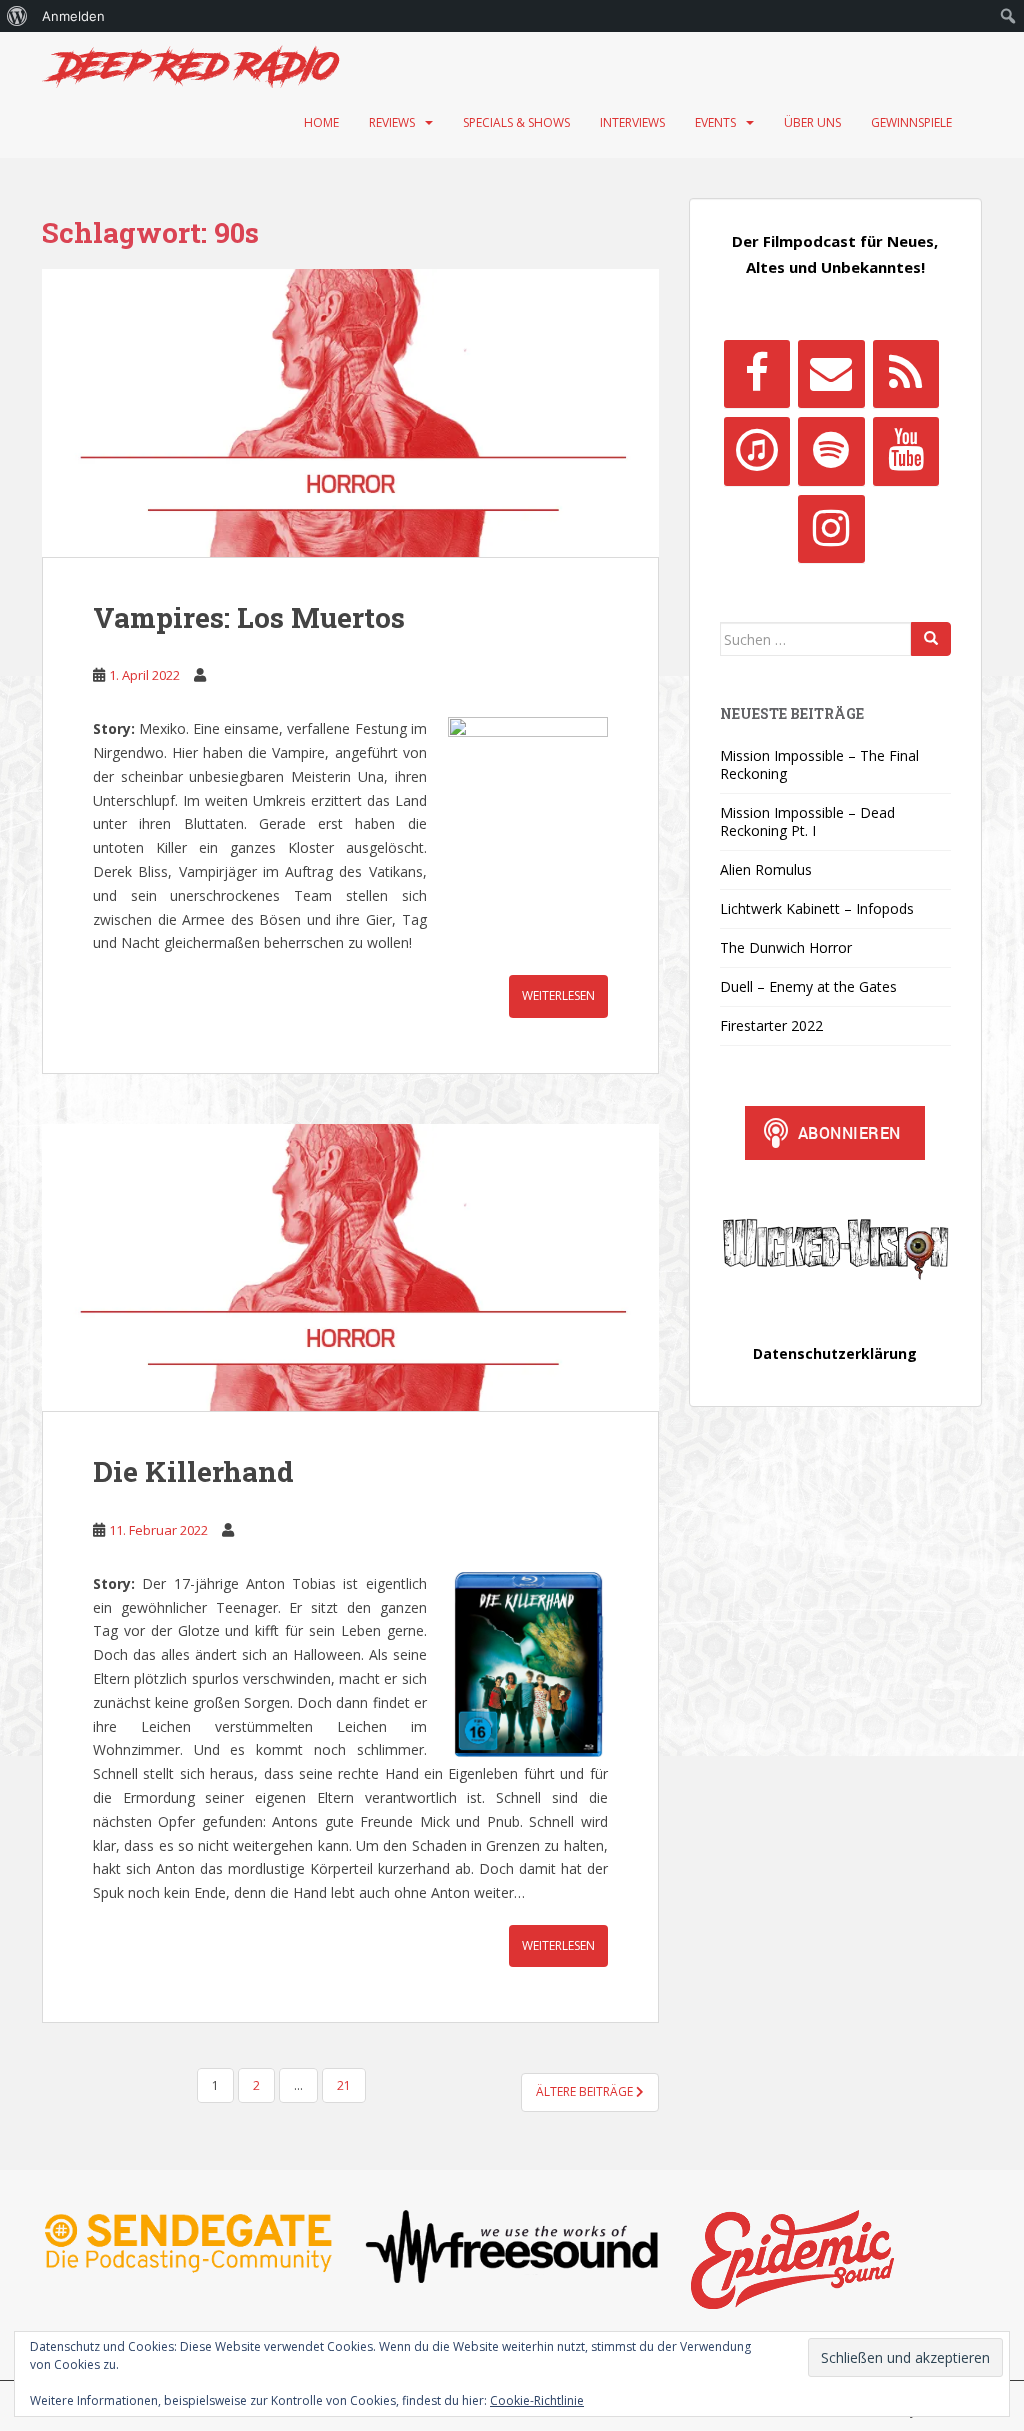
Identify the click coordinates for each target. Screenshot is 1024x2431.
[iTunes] (757, 451)
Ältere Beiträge (586, 2091)
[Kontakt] (831, 374)
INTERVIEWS (632, 122)
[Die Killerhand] (350, 1268)
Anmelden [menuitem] (73, 16)
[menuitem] (17, 16)
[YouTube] (906, 451)
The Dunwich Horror (786, 947)
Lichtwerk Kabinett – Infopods (817, 908)
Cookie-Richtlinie (537, 2400)
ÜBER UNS (812, 122)
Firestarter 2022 (771, 1025)
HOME (321, 122)
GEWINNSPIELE (911, 122)
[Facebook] (757, 374)
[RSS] (906, 374)
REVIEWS (392, 122)
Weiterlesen (558, 995)
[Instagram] (831, 529)
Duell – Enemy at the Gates (808, 986)
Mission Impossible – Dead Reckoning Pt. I (807, 821)
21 (344, 2085)
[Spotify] (831, 451)
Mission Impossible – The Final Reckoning (819, 764)
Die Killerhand (193, 1471)
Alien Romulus (766, 869)
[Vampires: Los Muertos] (350, 413)
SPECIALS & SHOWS (516, 122)
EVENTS (715, 122)
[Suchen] (931, 639)
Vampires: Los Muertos (249, 617)
